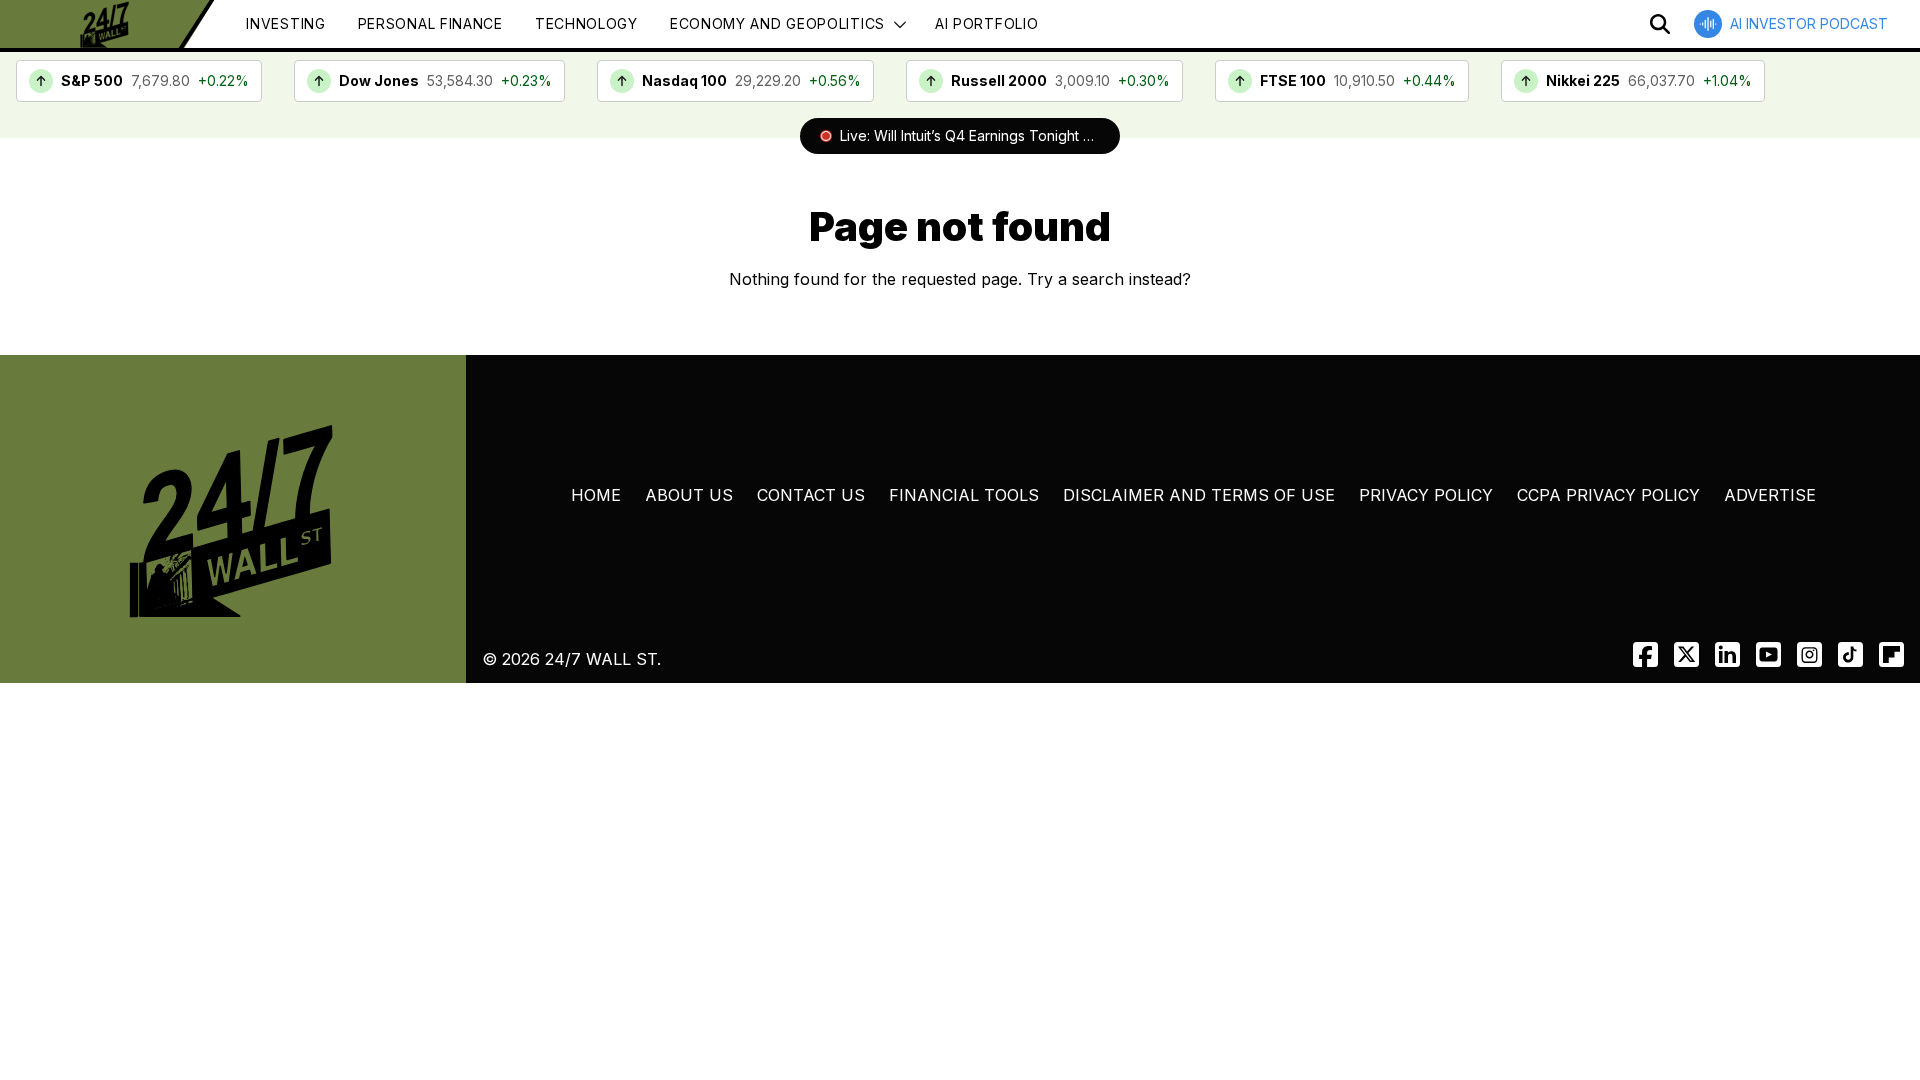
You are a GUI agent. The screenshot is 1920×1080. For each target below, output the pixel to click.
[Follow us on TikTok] (1850, 654)
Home (596, 495)
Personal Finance (430, 23)
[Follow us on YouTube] (1768, 654)
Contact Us (811, 495)
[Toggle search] (1660, 24)
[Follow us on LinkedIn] (1727, 654)
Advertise (1770, 495)
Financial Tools (964, 495)
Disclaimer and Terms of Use (1199, 495)
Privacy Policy (1426, 495)
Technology (586, 23)
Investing (285, 23)
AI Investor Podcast (1809, 23)
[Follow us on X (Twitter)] (1686, 654)
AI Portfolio (986, 23)
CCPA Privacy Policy (1608, 495)
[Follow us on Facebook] (1645, 654)
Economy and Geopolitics (777, 23)
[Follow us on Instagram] (1809, 654)
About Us (689, 495)
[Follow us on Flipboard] (1891, 654)
